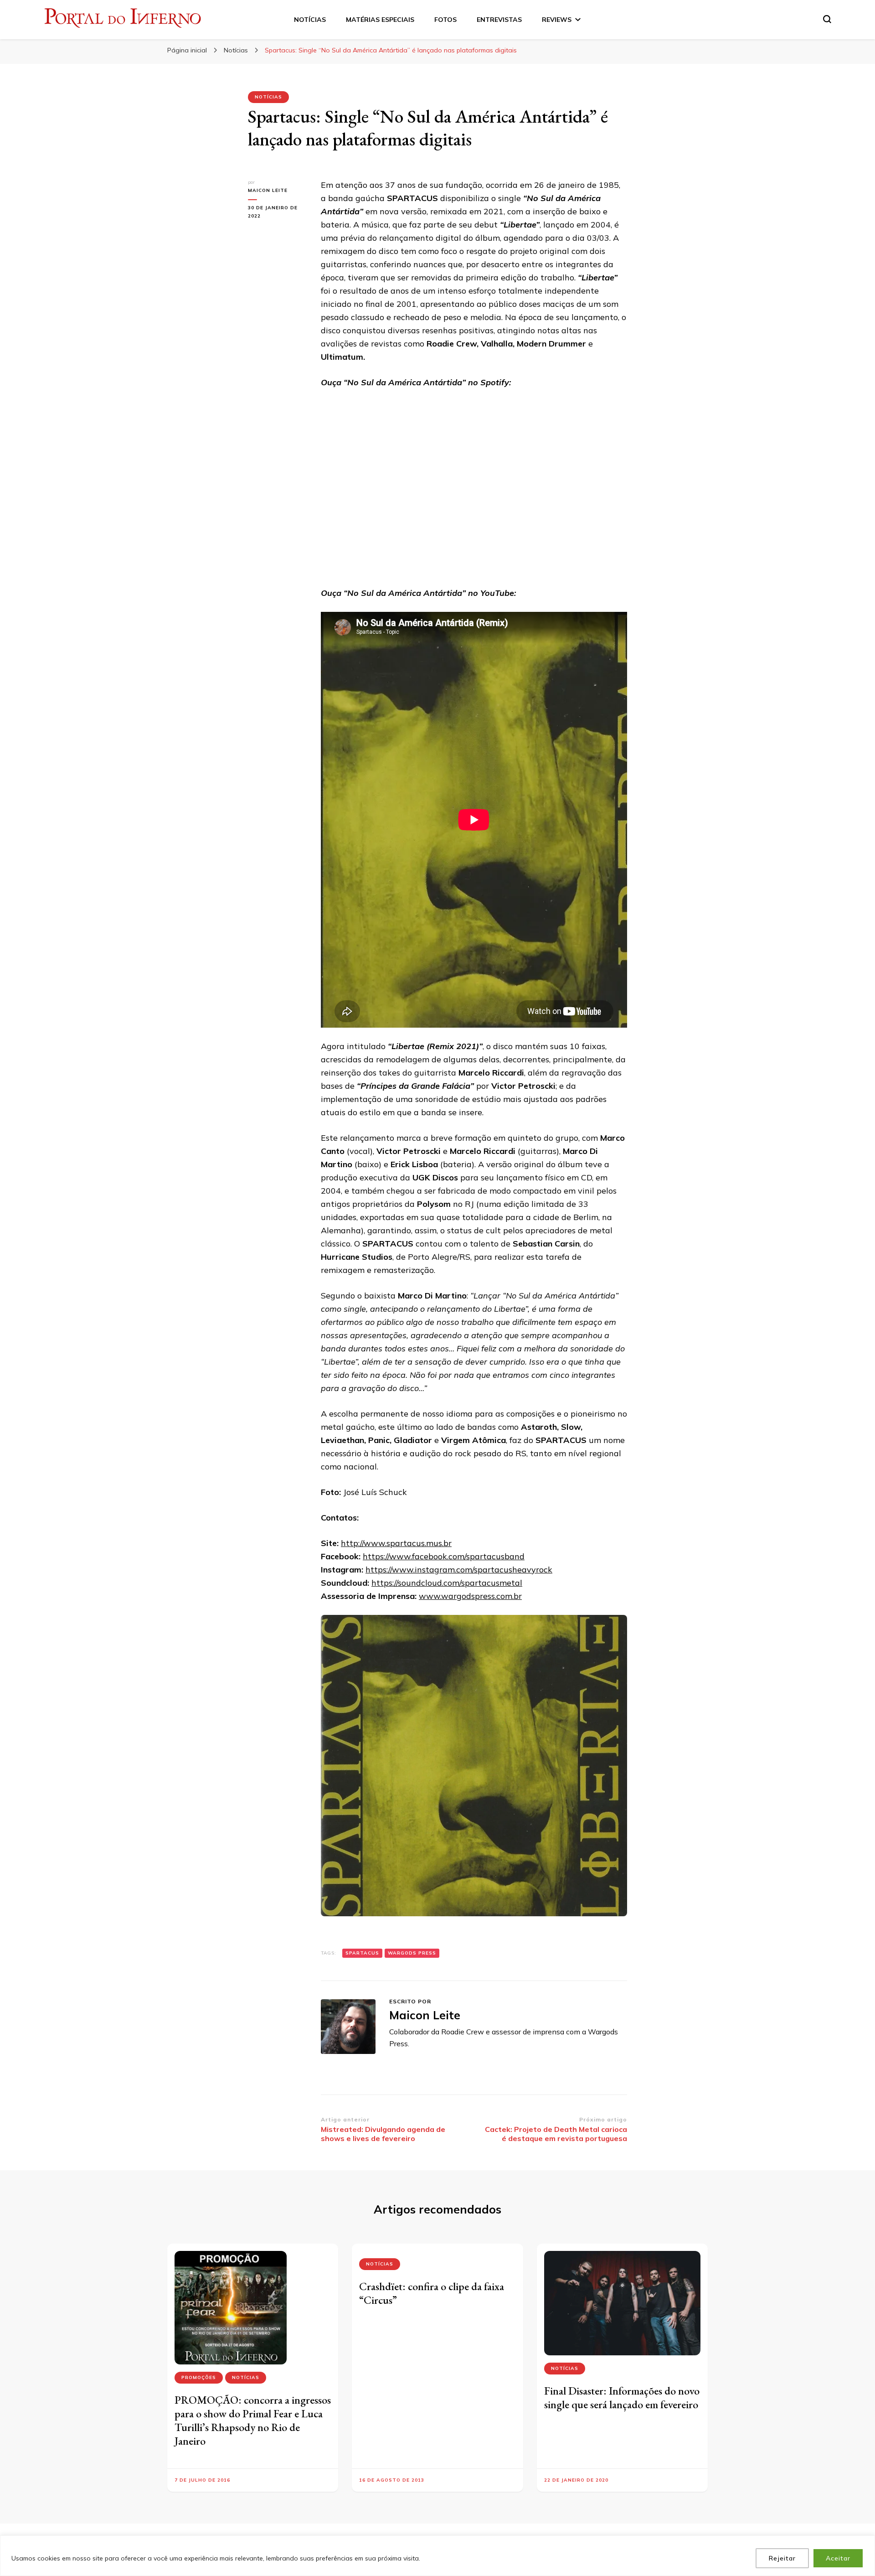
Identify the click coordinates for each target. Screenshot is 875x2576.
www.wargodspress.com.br (470, 1596)
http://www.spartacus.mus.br (396, 1543)
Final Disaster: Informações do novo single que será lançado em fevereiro (622, 2398)
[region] (437, 2556)
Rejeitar (782, 2558)
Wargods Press (412, 1953)
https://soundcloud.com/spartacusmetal (447, 1583)
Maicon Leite (268, 190)
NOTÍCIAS (310, 20)
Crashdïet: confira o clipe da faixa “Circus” (432, 2293)
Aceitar (838, 2558)
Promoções (199, 2377)
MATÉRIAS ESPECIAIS (380, 20)
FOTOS (445, 20)
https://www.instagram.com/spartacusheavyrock (459, 1570)
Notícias (268, 97)
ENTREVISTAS (499, 20)
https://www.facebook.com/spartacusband (444, 1556)
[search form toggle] (827, 19)
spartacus (362, 1953)
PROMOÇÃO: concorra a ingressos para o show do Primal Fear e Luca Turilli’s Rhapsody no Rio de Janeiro (253, 2420)
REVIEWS (557, 20)
